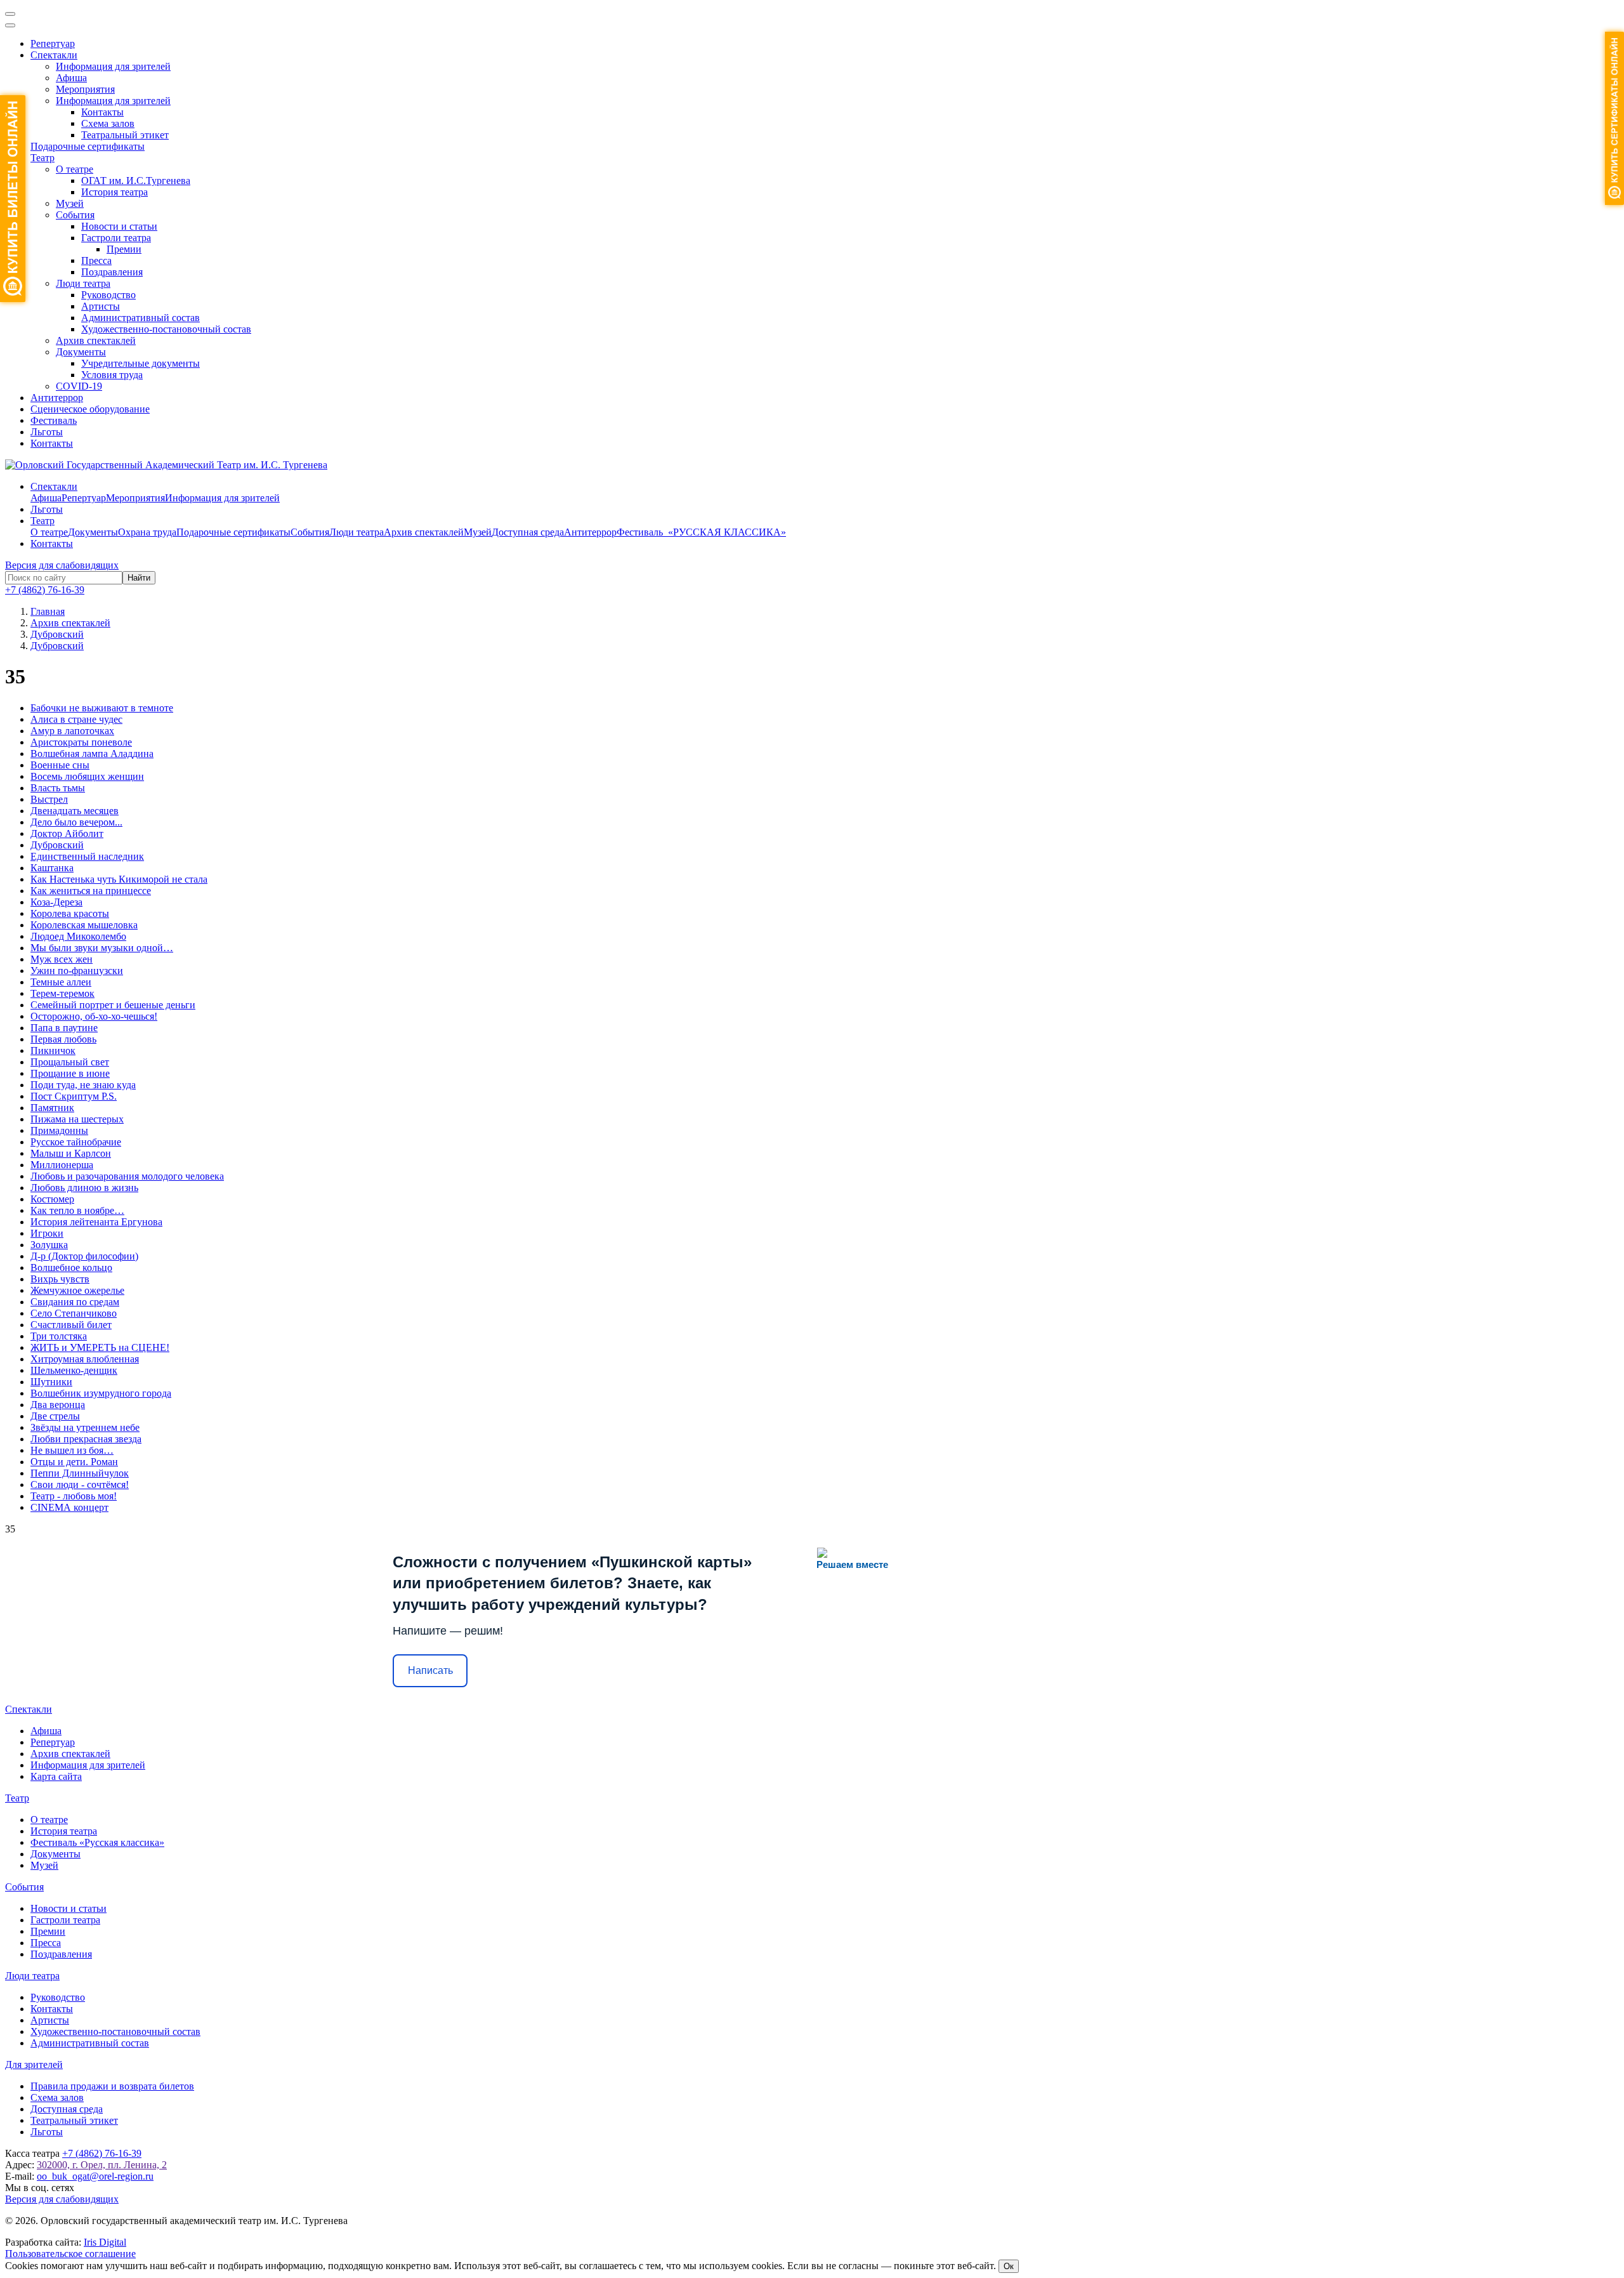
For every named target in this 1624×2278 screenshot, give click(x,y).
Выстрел (49, 799)
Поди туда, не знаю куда (83, 1085)
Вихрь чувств (60, 1279)
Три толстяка (59, 1336)
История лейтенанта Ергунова (96, 1222)
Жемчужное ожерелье (77, 1290)
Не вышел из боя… (72, 1450)
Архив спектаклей (96, 340)
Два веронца (58, 1405)
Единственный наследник (87, 856)
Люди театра (83, 283)
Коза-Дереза (56, 902)
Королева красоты (70, 913)
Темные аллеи (61, 982)
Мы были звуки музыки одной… (102, 948)
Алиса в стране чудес (76, 719)
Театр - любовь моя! (74, 1496)
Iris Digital (105, 2242)
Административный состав (141, 318)
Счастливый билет (71, 1325)
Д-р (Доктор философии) (84, 1256)
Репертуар (53, 43)
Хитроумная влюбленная (85, 1359)
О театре (75, 169)
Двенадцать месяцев (75, 811)
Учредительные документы (141, 363)
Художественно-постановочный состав (166, 329)
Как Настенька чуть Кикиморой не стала (119, 879)
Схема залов (108, 123)
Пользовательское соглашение (70, 2254)
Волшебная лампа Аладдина (92, 754)
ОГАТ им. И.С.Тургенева (136, 181)
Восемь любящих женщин (87, 776)
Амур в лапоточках (72, 731)
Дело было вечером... (76, 822)
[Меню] (10, 14)
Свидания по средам (75, 1302)
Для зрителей (34, 2064)
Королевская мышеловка (84, 925)
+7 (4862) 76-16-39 (45, 590)
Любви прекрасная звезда (86, 1439)
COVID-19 (79, 386)
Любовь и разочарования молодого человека (127, 1176)
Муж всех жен (62, 959)
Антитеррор (57, 398)
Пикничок (53, 1050)
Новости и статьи (119, 226)
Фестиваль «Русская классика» (97, 1842)
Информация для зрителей (113, 66)
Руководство (108, 295)
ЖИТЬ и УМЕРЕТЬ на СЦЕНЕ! (100, 1347)
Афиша (71, 78)
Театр (43, 158)
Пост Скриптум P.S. (74, 1096)
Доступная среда (528, 532)
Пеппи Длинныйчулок (80, 1473)
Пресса (96, 260)
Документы (81, 352)
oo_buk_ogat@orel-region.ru (95, 2176)
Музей (70, 203)
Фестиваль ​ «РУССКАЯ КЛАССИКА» (701, 532)
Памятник (52, 1108)
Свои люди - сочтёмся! (80, 1485)
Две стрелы (55, 1416)
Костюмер (52, 1199)
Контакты (102, 112)
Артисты (101, 306)
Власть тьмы (58, 788)
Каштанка (52, 868)
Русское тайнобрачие (76, 1142)
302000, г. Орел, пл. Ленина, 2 (102, 2165)
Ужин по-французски (77, 971)
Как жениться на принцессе (91, 891)
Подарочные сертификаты (88, 146)
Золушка (49, 1245)
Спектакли (54, 55)
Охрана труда (147, 532)
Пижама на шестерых (77, 1119)
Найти (139, 578)
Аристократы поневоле (81, 742)
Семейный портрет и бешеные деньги (113, 1005)
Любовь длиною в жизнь (84, 1188)
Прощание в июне (70, 1073)
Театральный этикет (125, 135)
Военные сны (60, 765)
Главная (48, 611)
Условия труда (112, 375)
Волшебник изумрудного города (101, 1393)
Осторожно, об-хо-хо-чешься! (94, 1016)
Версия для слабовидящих (62, 565)
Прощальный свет (70, 1062)
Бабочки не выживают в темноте (102, 708)
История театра (115, 192)
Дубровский (57, 845)
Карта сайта (56, 1776)
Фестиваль (54, 420)
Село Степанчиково (74, 1313)
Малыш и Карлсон (71, 1153)
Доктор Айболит (67, 833)
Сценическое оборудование (90, 409)
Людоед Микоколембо (78, 936)
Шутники (51, 1382)
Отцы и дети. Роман (74, 1462)
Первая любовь (63, 1039)
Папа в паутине (64, 1028)
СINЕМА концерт (69, 1507)
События (75, 215)
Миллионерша (62, 1165)
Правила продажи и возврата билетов (112, 2086)
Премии (124, 249)
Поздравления (112, 272)
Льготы (47, 432)
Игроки (47, 1233)
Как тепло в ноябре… (77, 1210)
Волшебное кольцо (71, 1267)
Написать (430, 1670)
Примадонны (59, 1130)
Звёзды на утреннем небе (85, 1427)
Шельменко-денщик (74, 1370)
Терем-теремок (62, 993)
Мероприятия (85, 89)
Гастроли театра (116, 238)
